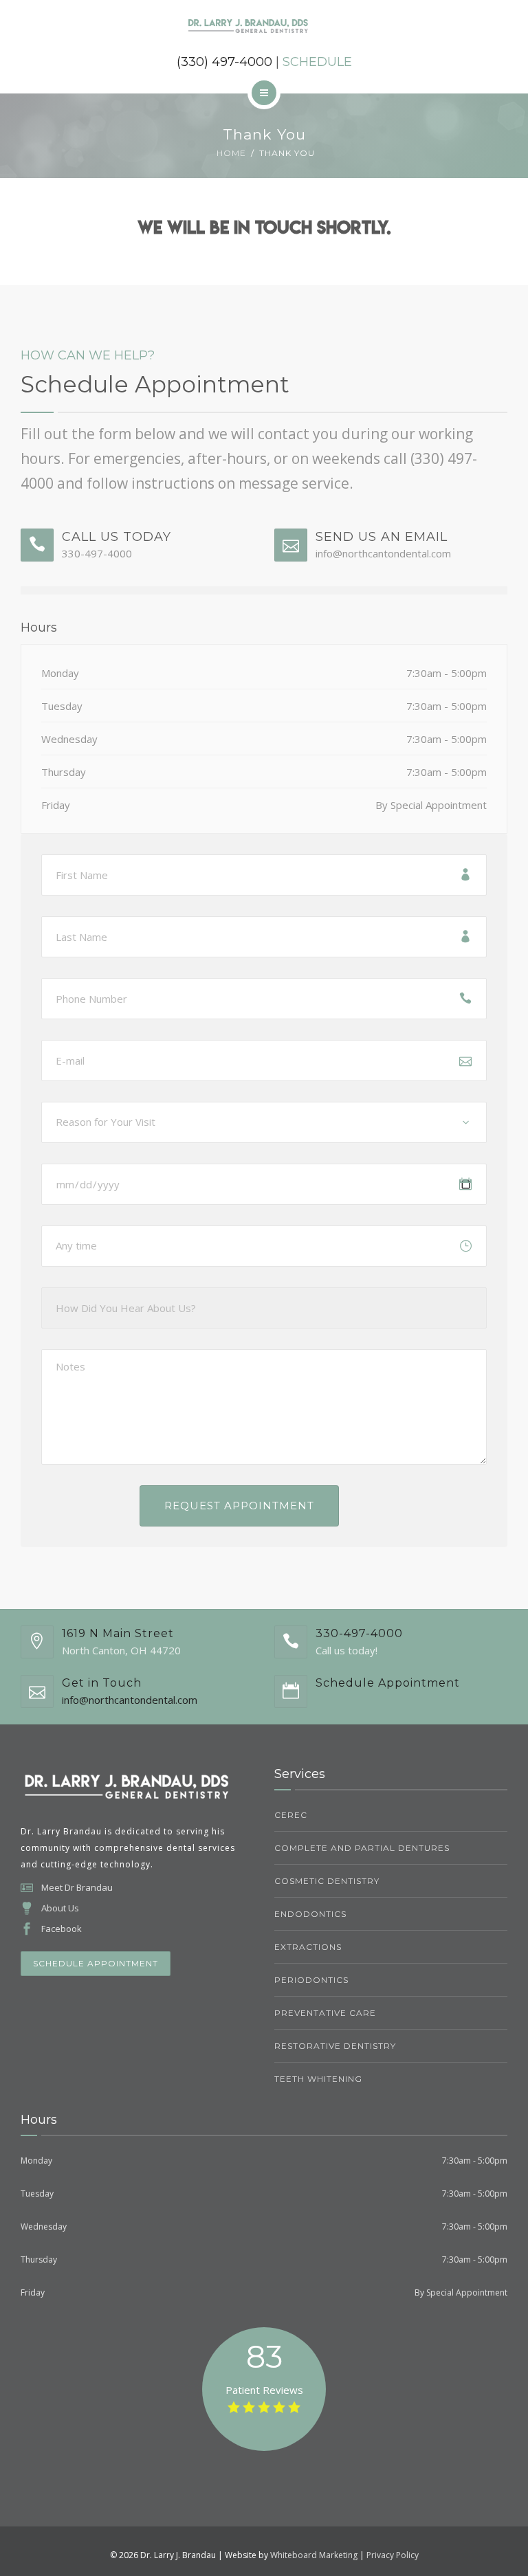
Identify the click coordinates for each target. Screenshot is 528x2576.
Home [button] (231, 153)
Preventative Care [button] (325, 2013)
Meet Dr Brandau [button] (77, 1887)
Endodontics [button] (310, 1914)
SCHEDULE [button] (317, 62)
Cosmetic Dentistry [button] (327, 1881)
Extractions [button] (308, 1947)
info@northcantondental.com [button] (130, 1700)
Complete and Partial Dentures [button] (362, 1848)
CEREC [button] (291, 1815)
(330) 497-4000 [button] (224, 62)
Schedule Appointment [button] (96, 1963)
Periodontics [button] (311, 1980)
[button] (264, 26)
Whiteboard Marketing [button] (314, 2555)
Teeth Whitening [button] (318, 2079)
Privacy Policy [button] (393, 2555)
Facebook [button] (62, 1929)
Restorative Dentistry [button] (335, 2046)
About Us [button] (60, 1908)
